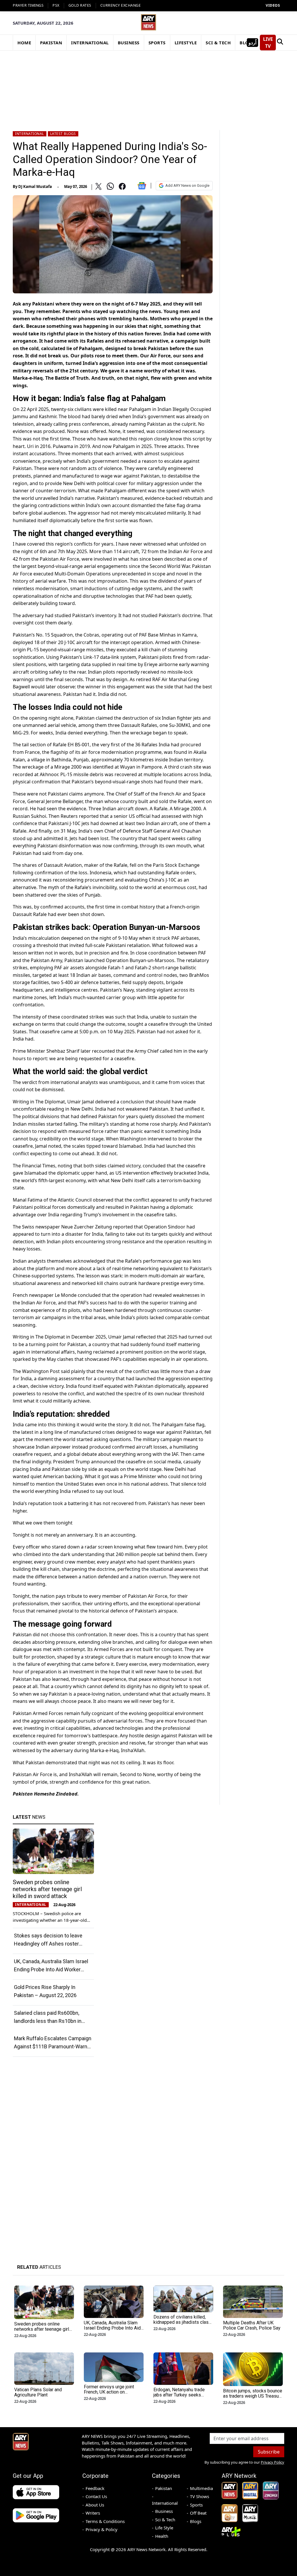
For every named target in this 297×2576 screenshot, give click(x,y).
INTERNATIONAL (90, 43)
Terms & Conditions (105, 2521)
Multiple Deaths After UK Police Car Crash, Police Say (252, 2325)
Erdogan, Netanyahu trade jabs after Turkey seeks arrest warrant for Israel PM (181, 2395)
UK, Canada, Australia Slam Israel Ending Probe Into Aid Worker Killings (51, 1969)
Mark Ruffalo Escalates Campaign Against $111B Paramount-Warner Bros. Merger (53, 2046)
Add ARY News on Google (187, 185)
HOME (24, 43)
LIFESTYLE (186, 43)
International (30, 134)
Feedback (95, 2488)
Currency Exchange (121, 5)
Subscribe (269, 2452)
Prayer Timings (28, 5)
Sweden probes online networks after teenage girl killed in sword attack (47, 1889)
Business (164, 2511)
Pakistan (164, 2488)
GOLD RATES (80, 5)
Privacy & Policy (102, 2529)
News (29, 1817)
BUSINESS (129, 43)
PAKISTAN (51, 43)
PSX (56, 5)
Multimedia (201, 2488)
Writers (93, 2513)
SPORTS (157, 43)
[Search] (280, 43)
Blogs (196, 2521)
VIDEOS (273, 5)
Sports (196, 2505)
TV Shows (200, 2496)
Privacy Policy (272, 2462)
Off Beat (198, 2513)
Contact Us (96, 2496)
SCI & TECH (218, 43)
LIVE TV (268, 43)
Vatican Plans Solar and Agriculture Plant (38, 2392)
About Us (95, 2505)
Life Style (164, 2528)
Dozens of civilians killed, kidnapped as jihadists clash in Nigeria (182, 2322)
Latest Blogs (63, 134)
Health (162, 2536)
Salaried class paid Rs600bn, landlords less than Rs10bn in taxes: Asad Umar (48, 2021)
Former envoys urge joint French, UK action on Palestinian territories (109, 2392)
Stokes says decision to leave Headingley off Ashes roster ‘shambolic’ (48, 1944)
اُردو (252, 43)
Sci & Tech (165, 2520)
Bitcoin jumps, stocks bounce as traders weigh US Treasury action (253, 2396)
